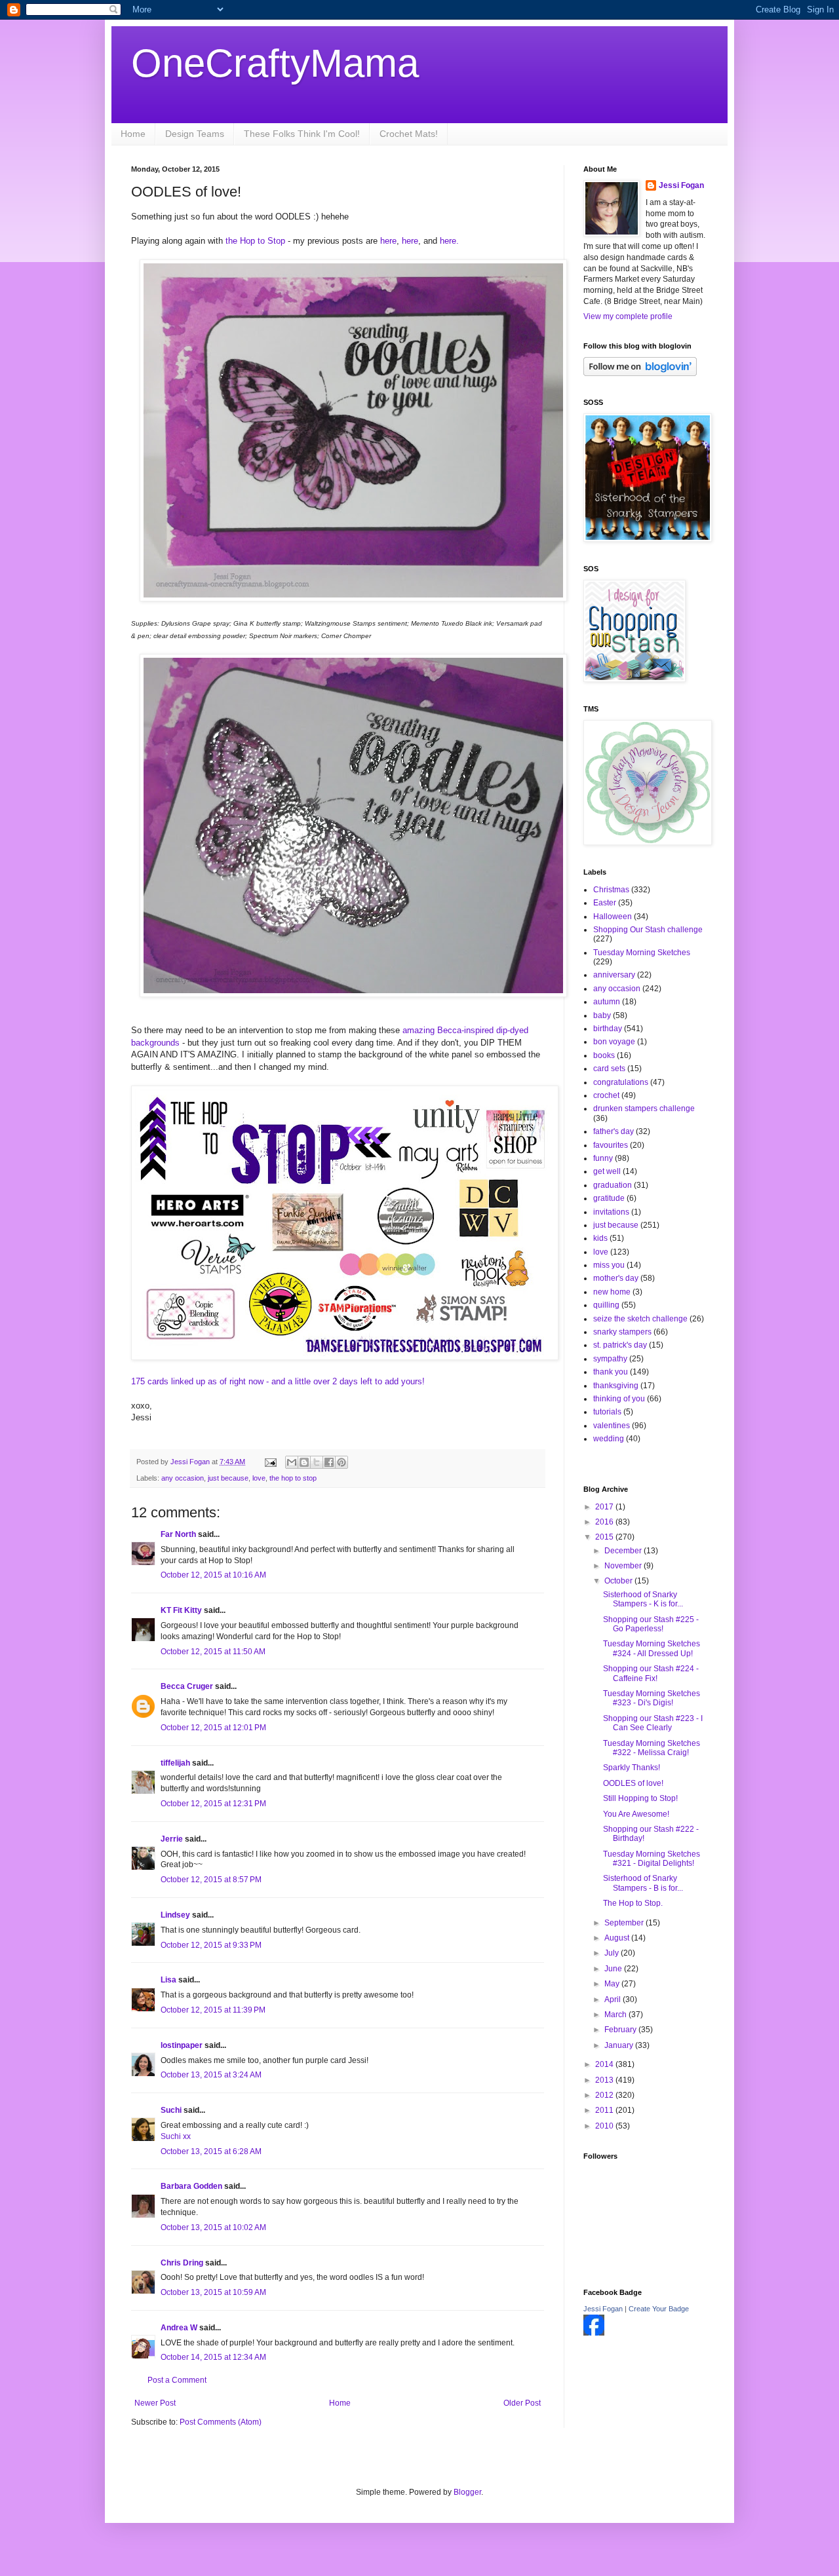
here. (451, 241)
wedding (609, 1439)
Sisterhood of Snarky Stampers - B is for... (643, 1883)
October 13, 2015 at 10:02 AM (213, 2227)
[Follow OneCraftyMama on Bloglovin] (640, 373)
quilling (606, 1305)
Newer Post (155, 2403)
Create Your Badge (659, 2309)
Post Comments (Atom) (221, 2422)
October (619, 1581)
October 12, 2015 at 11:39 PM (213, 2010)
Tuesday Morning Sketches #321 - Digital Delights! (652, 1859)
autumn (607, 1002)
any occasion (183, 1478)
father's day (614, 1131)
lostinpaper (182, 2045)
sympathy (610, 1359)
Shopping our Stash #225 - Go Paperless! (651, 1624)
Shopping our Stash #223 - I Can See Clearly (653, 1723)
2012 (605, 2095)
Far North (178, 1534)
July (613, 1953)
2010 (605, 2126)
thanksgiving (616, 1386)
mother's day (616, 1278)
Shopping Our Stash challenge (648, 930)
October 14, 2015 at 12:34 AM (213, 2357)
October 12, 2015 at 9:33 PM (211, 1945)
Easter (605, 903)
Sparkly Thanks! (632, 1768)
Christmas (611, 890)
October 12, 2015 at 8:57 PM (211, 1880)
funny (603, 1158)
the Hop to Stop (255, 241)
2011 (605, 2110)
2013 (605, 2080)
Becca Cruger (187, 1686)
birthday (608, 1029)
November (624, 1566)
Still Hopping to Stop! (640, 1798)
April (614, 1999)
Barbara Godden (191, 2186)
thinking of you (619, 1399)
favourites (611, 1145)
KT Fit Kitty (181, 1610)
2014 (605, 2064)
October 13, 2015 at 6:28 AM (211, 2151)
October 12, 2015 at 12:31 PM (213, 1804)
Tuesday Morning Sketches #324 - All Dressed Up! (652, 1648)
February (621, 2030)
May (613, 1984)
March (616, 2015)
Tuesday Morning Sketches (642, 953)
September (625, 1923)
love (259, 1478)
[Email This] (292, 1462)
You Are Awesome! (636, 1814)
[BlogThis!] (304, 1462)
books (604, 1055)
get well (607, 1171)
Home (133, 134)
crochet (606, 1095)
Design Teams (195, 134)
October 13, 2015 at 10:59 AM (213, 2292)
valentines (612, 1426)
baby (602, 1015)
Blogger (467, 2492)
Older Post (522, 2403)
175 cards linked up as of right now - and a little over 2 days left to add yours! (279, 1381)
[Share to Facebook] (329, 1462)
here (388, 241)
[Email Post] (270, 1462)
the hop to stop (293, 1478)
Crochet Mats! (409, 134)
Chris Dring (182, 2263)
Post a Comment (177, 2380)
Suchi (171, 2110)
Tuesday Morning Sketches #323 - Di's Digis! (652, 1698)
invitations (611, 1212)
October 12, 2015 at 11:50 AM (213, 1652)
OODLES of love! (633, 1783)
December (624, 1551)
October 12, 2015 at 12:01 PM (213, 1728)
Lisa (168, 1980)
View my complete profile (628, 316)
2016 (605, 1522)
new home (612, 1292)
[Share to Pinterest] (341, 1462)
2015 (605, 1537)
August (618, 1938)
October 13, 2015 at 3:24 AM (211, 2075)
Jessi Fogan (681, 185)
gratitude (609, 1198)
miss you (609, 1265)
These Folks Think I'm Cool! (302, 134)
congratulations (621, 1082)
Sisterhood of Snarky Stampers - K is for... (643, 1599)
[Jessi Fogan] (594, 2333)
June (614, 1969)
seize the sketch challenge (640, 1319)
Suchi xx (176, 2136)
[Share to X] (317, 1462)
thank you (611, 1372)
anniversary (614, 975)
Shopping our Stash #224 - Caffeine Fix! (651, 1673)
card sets (609, 1069)
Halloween (613, 917)
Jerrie (172, 1839)
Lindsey (175, 1915)
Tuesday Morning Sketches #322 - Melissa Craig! (652, 1748)
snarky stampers (622, 1332)
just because (228, 1478)
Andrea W (179, 2328)
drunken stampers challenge (644, 1108)
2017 (605, 1507)
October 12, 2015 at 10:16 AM (213, 1575)
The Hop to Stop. (633, 1903)
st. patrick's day (620, 1345)
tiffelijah (175, 1763)
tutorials (607, 1412)
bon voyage (614, 1042)
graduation (613, 1185)
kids (600, 1238)
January (620, 2045)
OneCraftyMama (275, 63)
